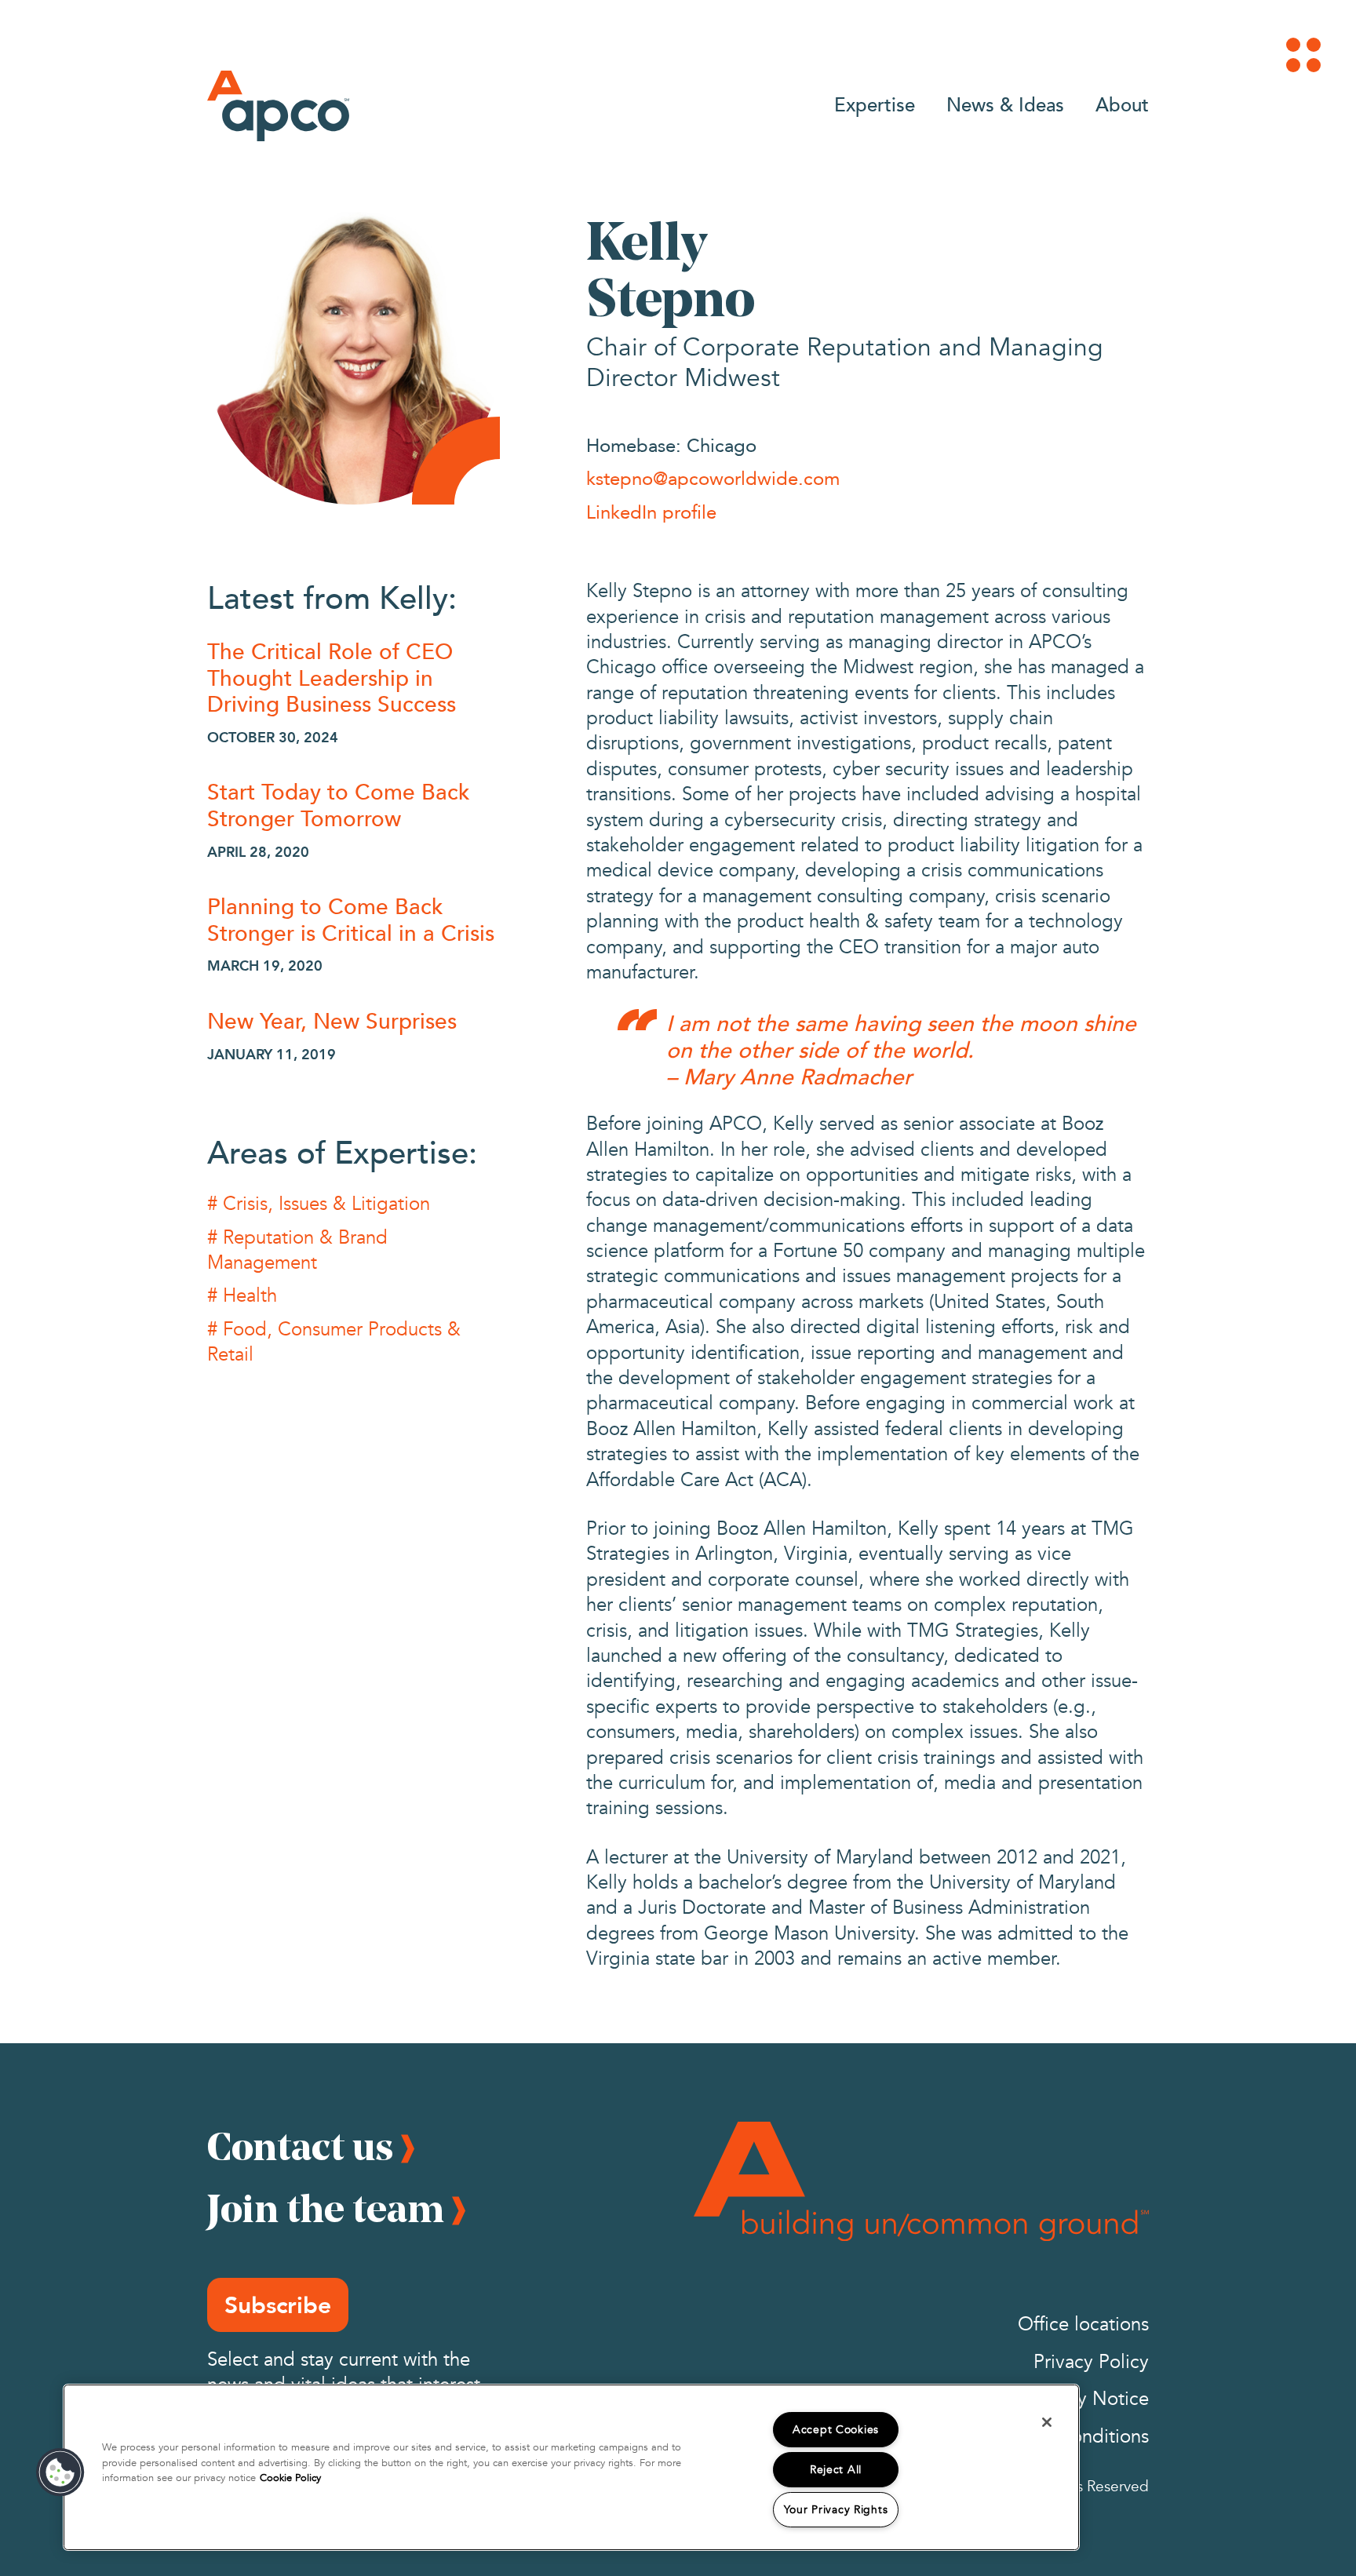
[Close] (1047, 2422)
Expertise (875, 104)
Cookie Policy (290, 2478)
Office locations (1083, 2325)
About (1122, 104)
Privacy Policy (1091, 2362)
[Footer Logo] (921, 2181)
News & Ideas (1005, 104)
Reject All (836, 2470)
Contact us (300, 2146)
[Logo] (278, 106)
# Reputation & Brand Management (297, 1250)
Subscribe (278, 2305)
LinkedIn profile (651, 512)
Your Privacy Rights (836, 2510)
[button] (60, 2472)
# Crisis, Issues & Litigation (319, 1204)
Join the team (326, 2208)
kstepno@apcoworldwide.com (713, 478)
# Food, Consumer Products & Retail (334, 1342)
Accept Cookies (836, 2430)
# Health (242, 1296)
